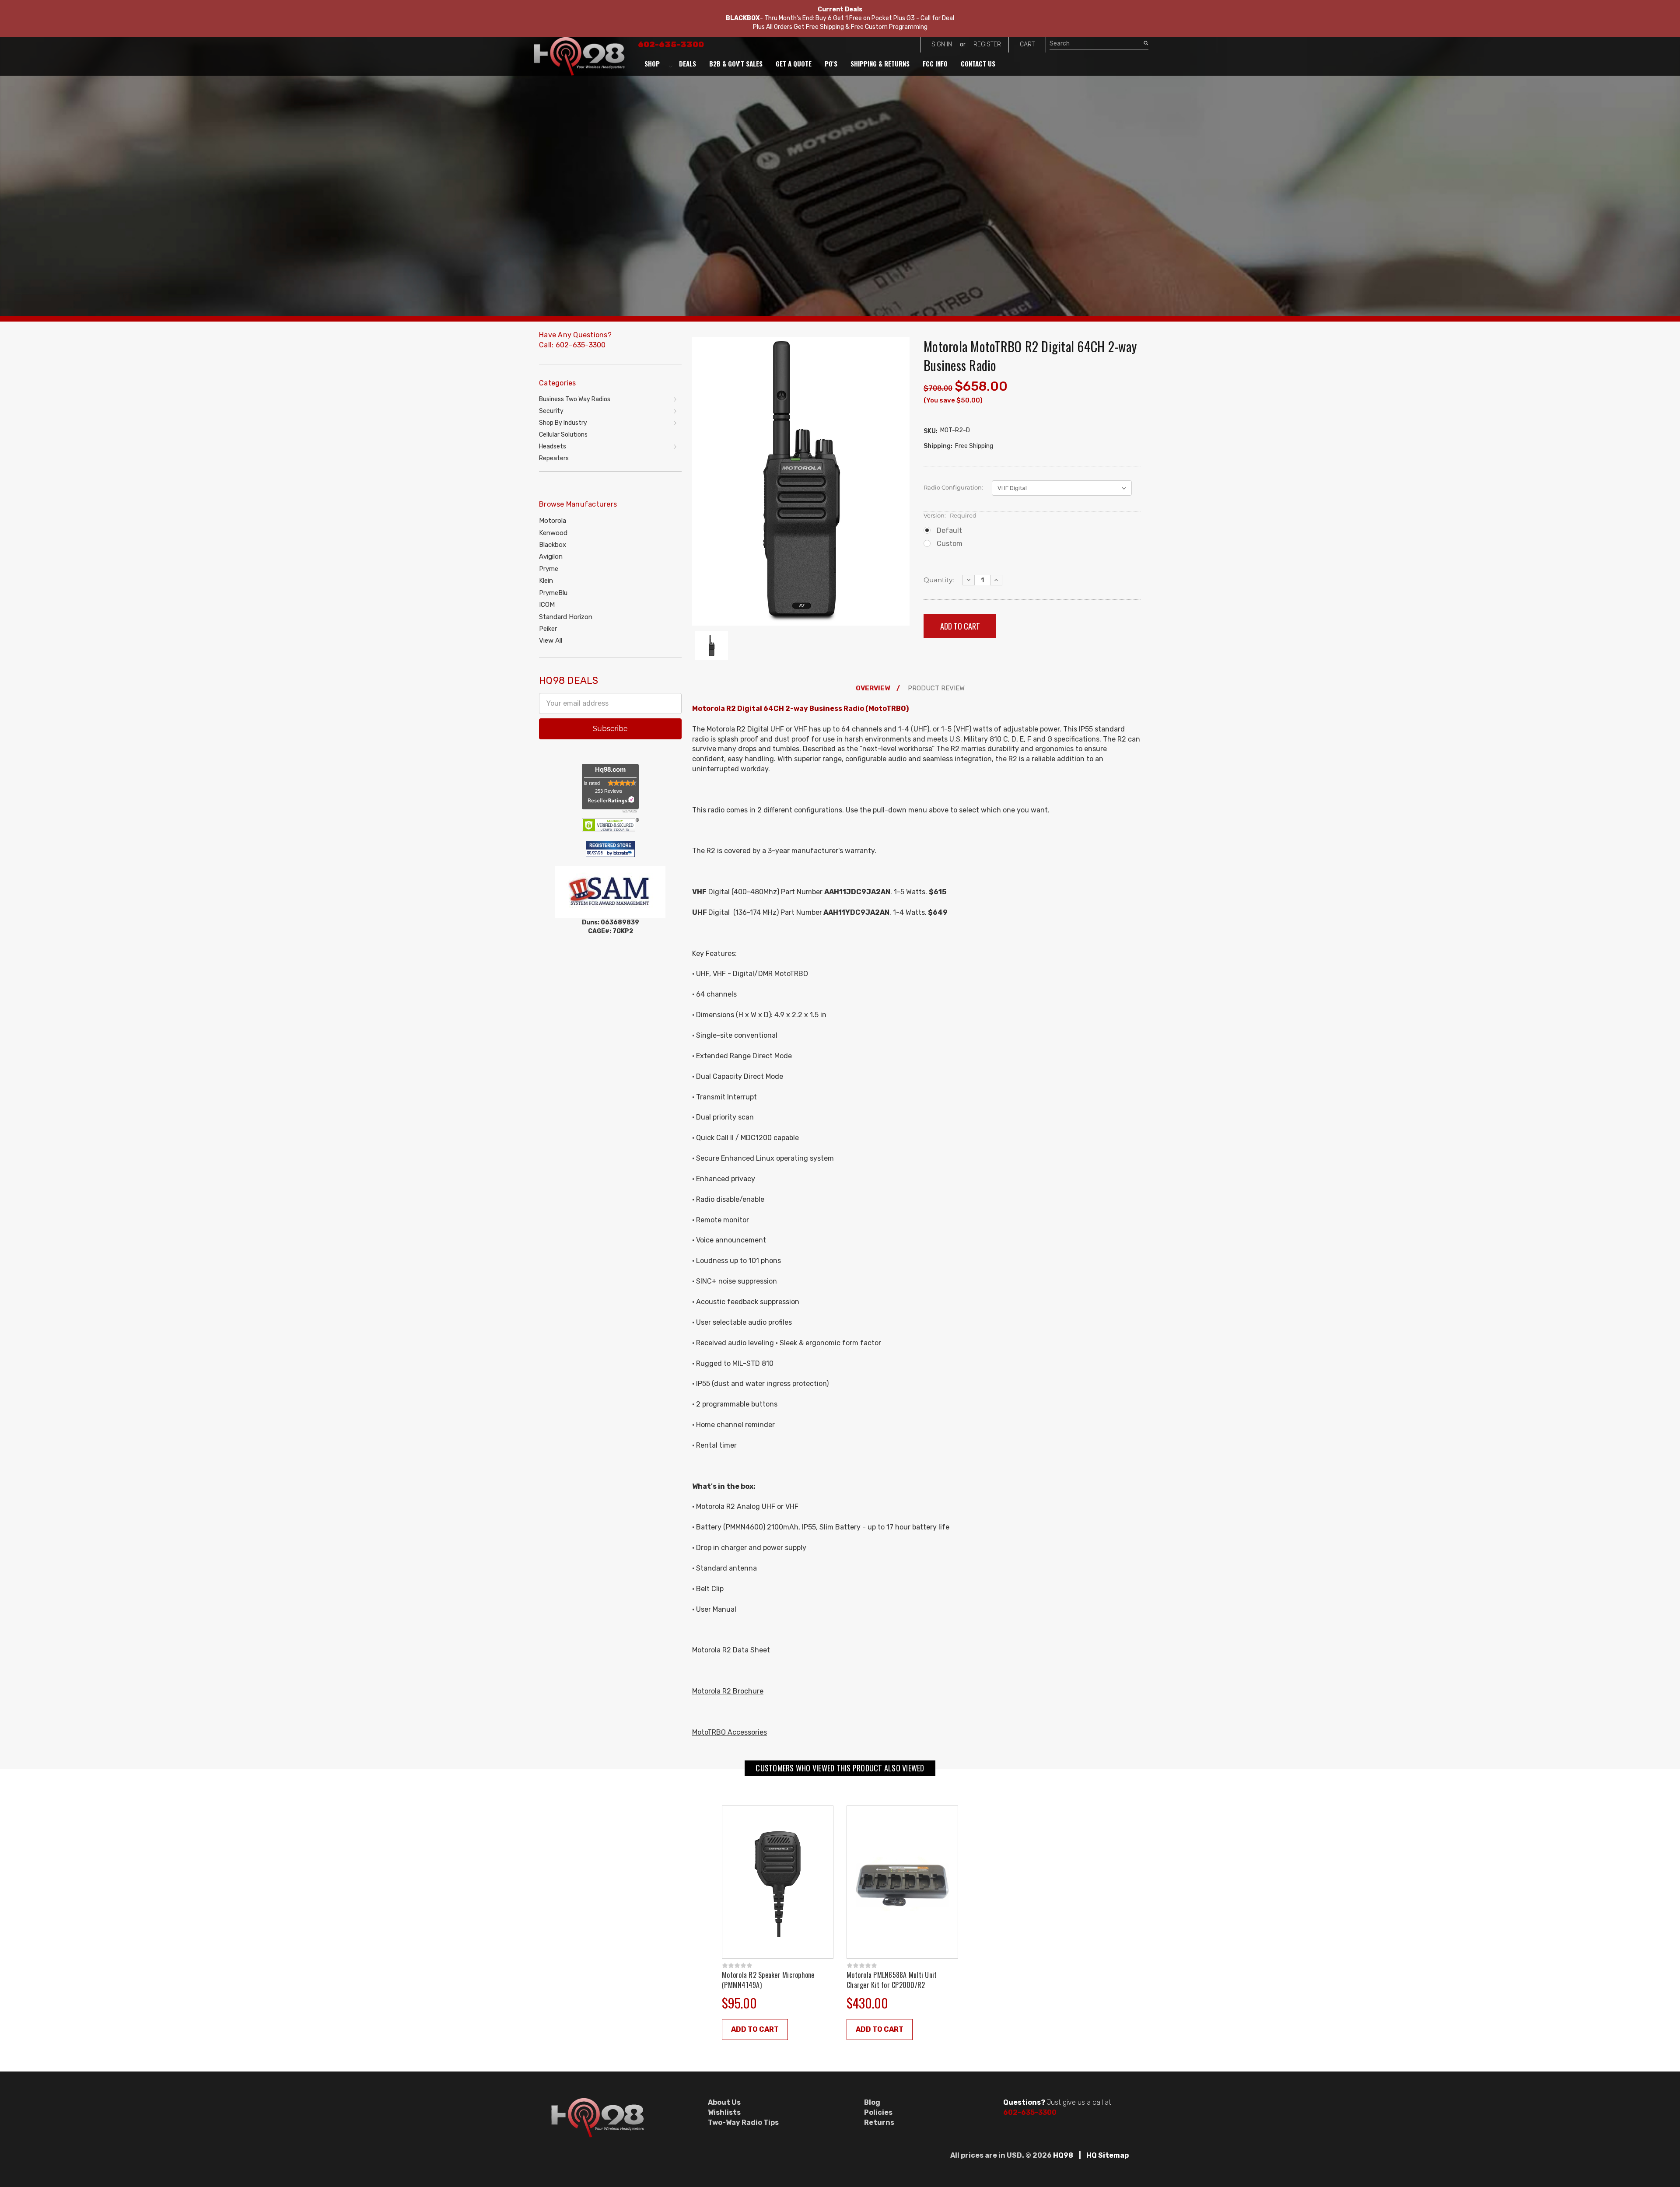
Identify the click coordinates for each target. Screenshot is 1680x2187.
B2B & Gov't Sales (736, 63)
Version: (950, 515)
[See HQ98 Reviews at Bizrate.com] (610, 849)
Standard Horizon (566, 617)
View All (551, 640)
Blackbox (553, 545)
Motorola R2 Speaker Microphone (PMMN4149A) (768, 1980)
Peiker (548, 629)
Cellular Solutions (563, 435)
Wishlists (724, 2112)
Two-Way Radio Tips (743, 2122)
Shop (652, 63)
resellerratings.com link (611, 800)
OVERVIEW (873, 688)
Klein (546, 581)
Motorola (553, 521)
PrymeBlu (553, 593)
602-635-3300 (671, 45)
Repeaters (554, 458)
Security (551, 411)
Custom (950, 544)
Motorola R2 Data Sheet (731, 1650)
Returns (879, 2122)
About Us (724, 2102)
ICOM (547, 605)
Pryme (549, 569)
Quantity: (939, 580)
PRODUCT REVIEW (936, 688)
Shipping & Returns (880, 63)
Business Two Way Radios (575, 399)
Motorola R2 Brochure (728, 1691)
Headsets (553, 446)
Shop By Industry (563, 423)
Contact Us (978, 63)
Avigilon (551, 556)
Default (949, 530)
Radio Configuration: (953, 487)
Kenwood (553, 533)
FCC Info (935, 63)
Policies (878, 2112)
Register (987, 44)
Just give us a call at (1057, 2102)
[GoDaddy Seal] (611, 824)
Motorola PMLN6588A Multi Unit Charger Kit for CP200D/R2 (892, 1980)
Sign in (942, 44)
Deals (688, 63)
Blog (872, 2102)
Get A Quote (794, 63)
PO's (831, 63)
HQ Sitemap (1108, 2155)
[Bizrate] (624, 854)
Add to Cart (755, 2029)
